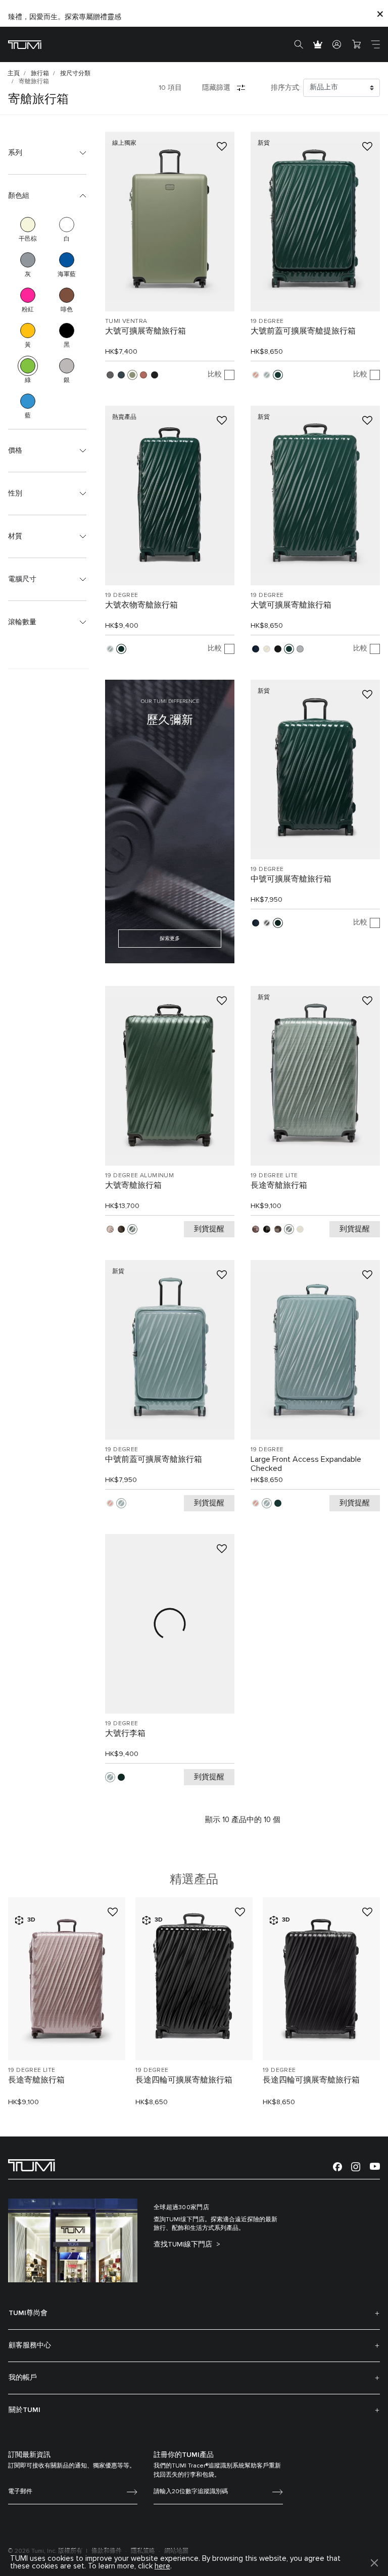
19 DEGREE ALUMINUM (139, 1176)
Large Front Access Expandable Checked (306, 1464)
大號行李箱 (125, 1733)
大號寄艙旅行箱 (133, 1185)
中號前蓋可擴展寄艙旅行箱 (154, 1459)
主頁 (14, 74)
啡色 (67, 295)
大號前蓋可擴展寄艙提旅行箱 (303, 331)
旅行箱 (40, 74)
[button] (47, 153)
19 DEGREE (267, 321)
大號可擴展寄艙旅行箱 (145, 331)
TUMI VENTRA (126, 321)
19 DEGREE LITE (274, 1176)
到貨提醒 (209, 1229)
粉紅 (28, 295)
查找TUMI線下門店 (184, 2244)
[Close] (380, 13)
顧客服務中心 (30, 2345)
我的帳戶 (23, 2378)
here (162, 2566)
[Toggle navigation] (375, 44)
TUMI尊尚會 (28, 2313)
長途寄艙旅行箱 (279, 1185)
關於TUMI (25, 2410)
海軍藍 (67, 260)
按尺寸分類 (75, 74)
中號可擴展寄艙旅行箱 (291, 879)
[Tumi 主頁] (25, 44)
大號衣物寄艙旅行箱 (141, 605)
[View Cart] (356, 44)
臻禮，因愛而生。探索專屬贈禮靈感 (65, 17)
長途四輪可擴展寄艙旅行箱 (184, 2080)
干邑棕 (28, 225)
